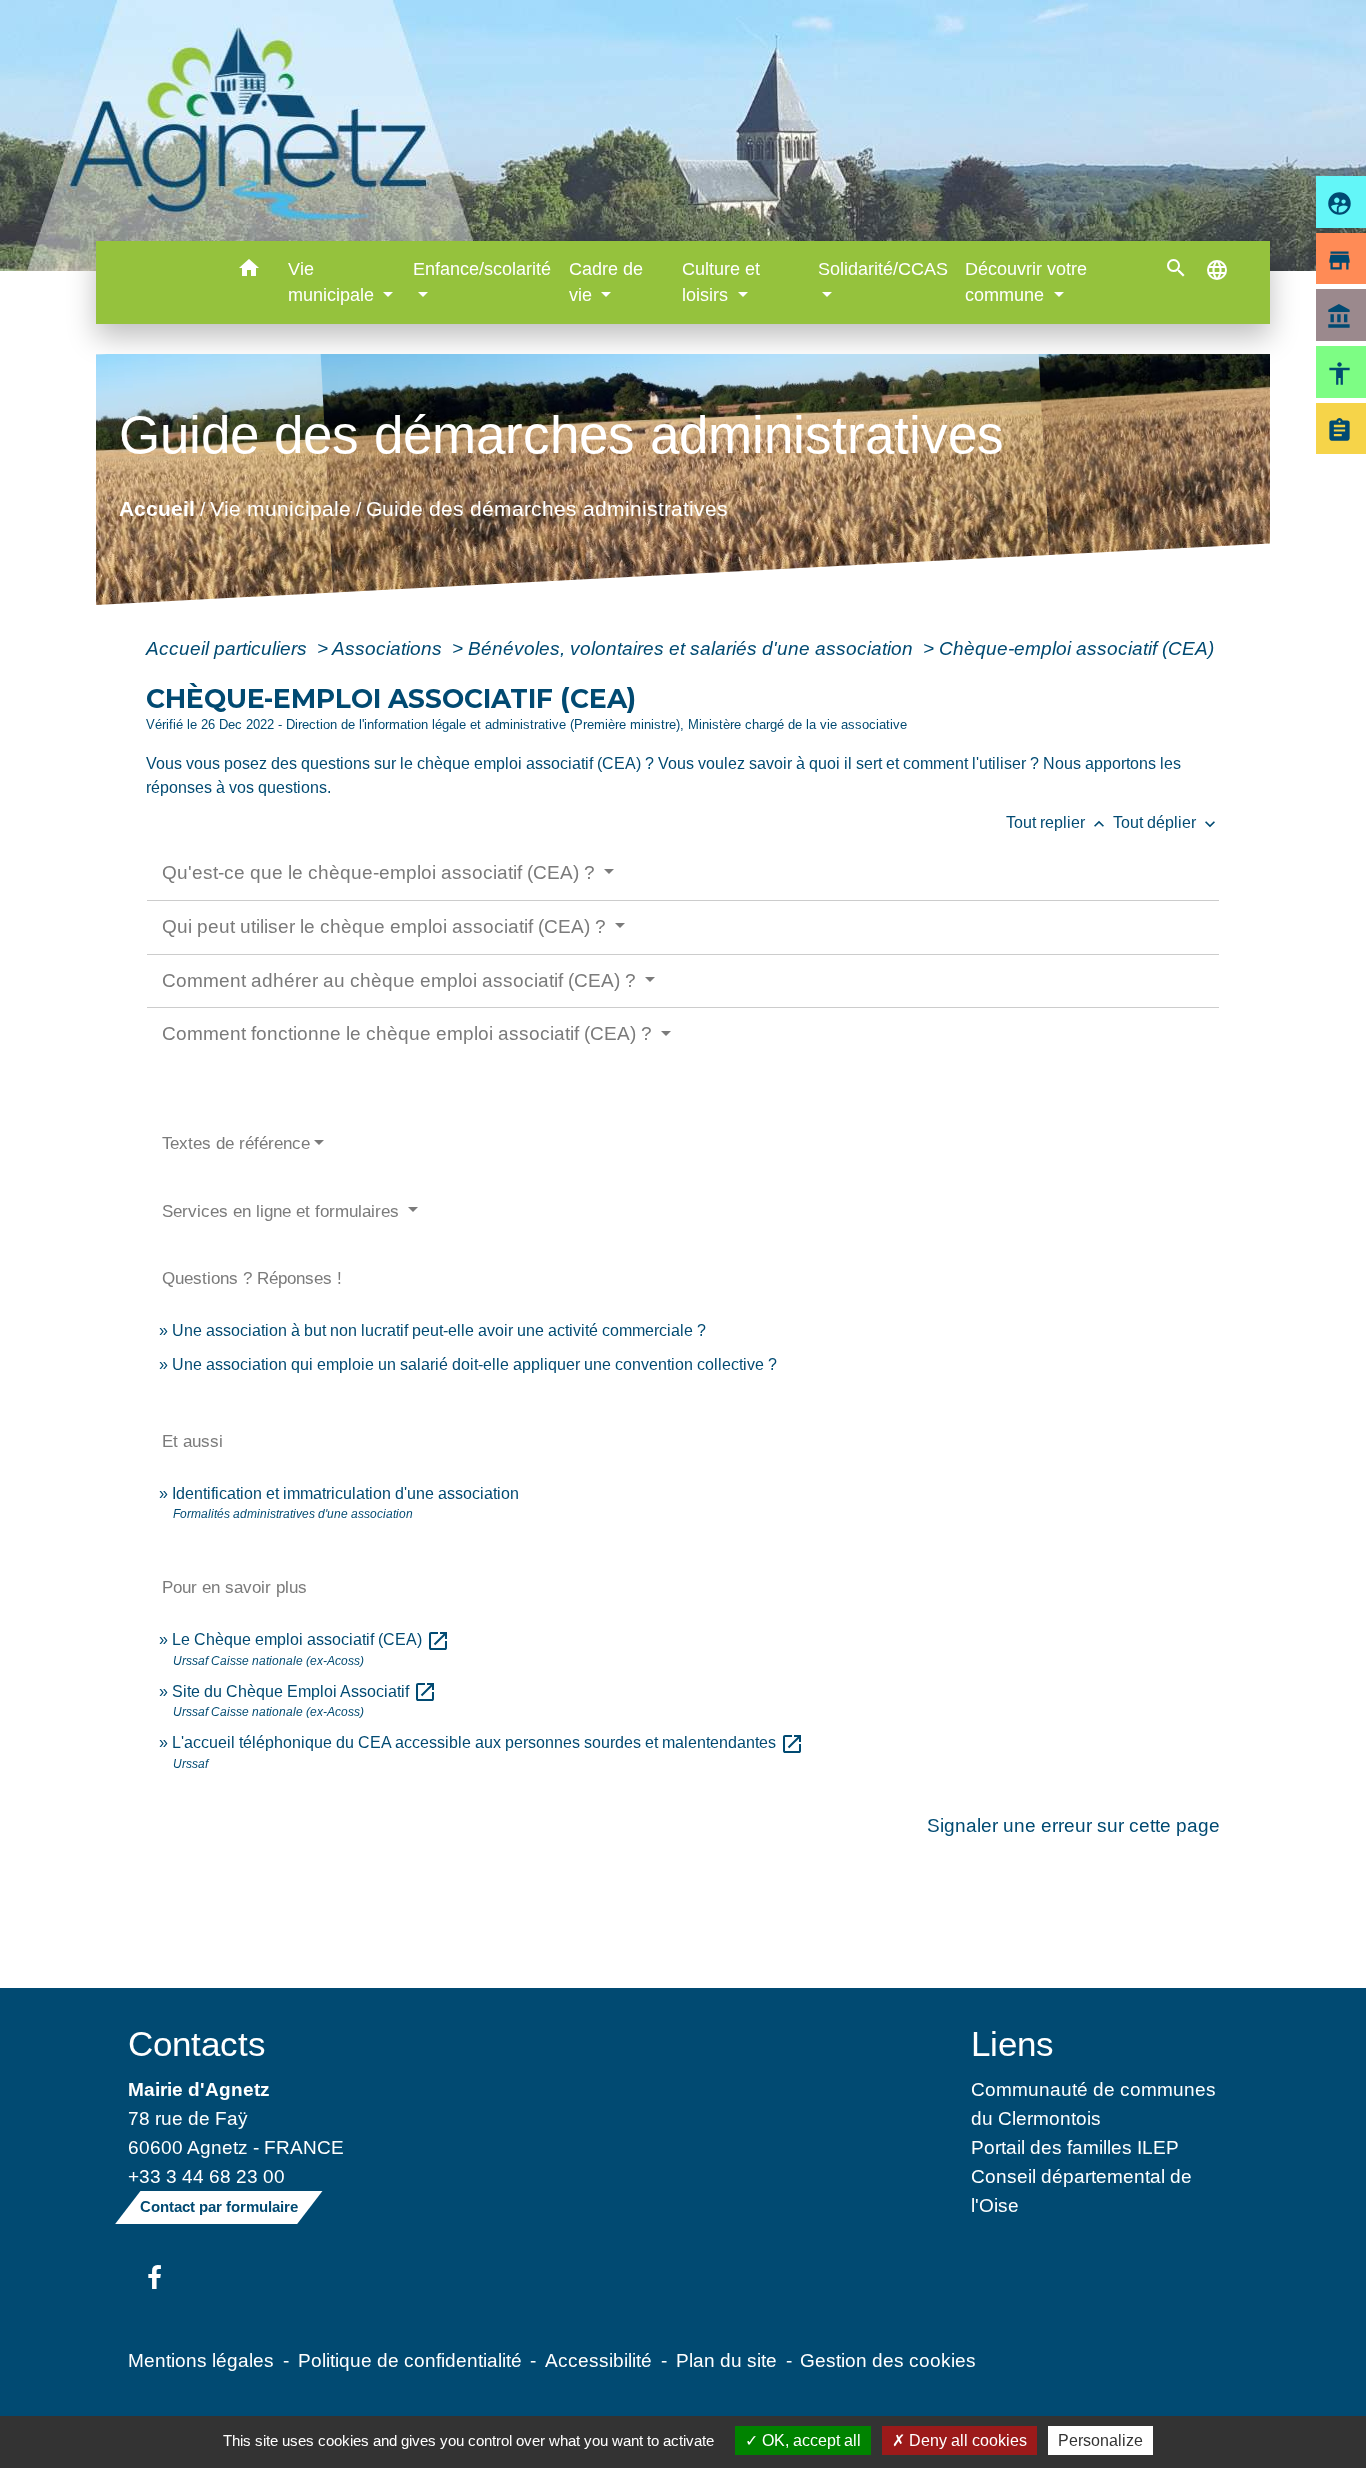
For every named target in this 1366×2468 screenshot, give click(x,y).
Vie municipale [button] (333, 282)
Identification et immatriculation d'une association (345, 1493)
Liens (1012, 2043)
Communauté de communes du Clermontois (1093, 2103)
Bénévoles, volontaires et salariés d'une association (693, 648)
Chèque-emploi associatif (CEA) (1076, 648)
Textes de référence (236, 1143)
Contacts (197, 2043)
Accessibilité (598, 2360)
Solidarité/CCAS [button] (883, 269)
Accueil (156, 507)
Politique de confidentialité (410, 2360)
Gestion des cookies (888, 2360)
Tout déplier (1166, 822)
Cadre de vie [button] (606, 282)
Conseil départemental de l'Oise (1081, 2190)
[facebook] (154, 2279)
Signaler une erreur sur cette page (1073, 1825)
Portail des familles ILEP (1075, 2147)
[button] (249, 271)
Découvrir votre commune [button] (1026, 282)
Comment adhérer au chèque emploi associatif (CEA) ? (401, 980)
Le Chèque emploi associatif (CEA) (311, 1639)
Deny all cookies (966, 2440)
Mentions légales (201, 2360)
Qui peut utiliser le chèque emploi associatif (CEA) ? (386, 926)
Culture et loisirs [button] (721, 282)
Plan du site (726, 2360)
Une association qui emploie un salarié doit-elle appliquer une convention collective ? (474, 1364)
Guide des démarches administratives (546, 507)
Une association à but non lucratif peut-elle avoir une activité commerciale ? (439, 1330)
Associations (389, 648)
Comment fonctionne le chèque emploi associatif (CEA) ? (409, 1033)
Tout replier (1057, 822)
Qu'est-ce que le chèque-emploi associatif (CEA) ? (381, 872)
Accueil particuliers (229, 648)
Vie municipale (279, 507)
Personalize (1100, 2440)
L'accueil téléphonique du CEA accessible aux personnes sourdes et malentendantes (488, 1742)
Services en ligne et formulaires (283, 1211)
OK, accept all (809, 2440)
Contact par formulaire (219, 2206)
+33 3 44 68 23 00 (206, 2176)
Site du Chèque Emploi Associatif (304, 1691)
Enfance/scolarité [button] (482, 269)
